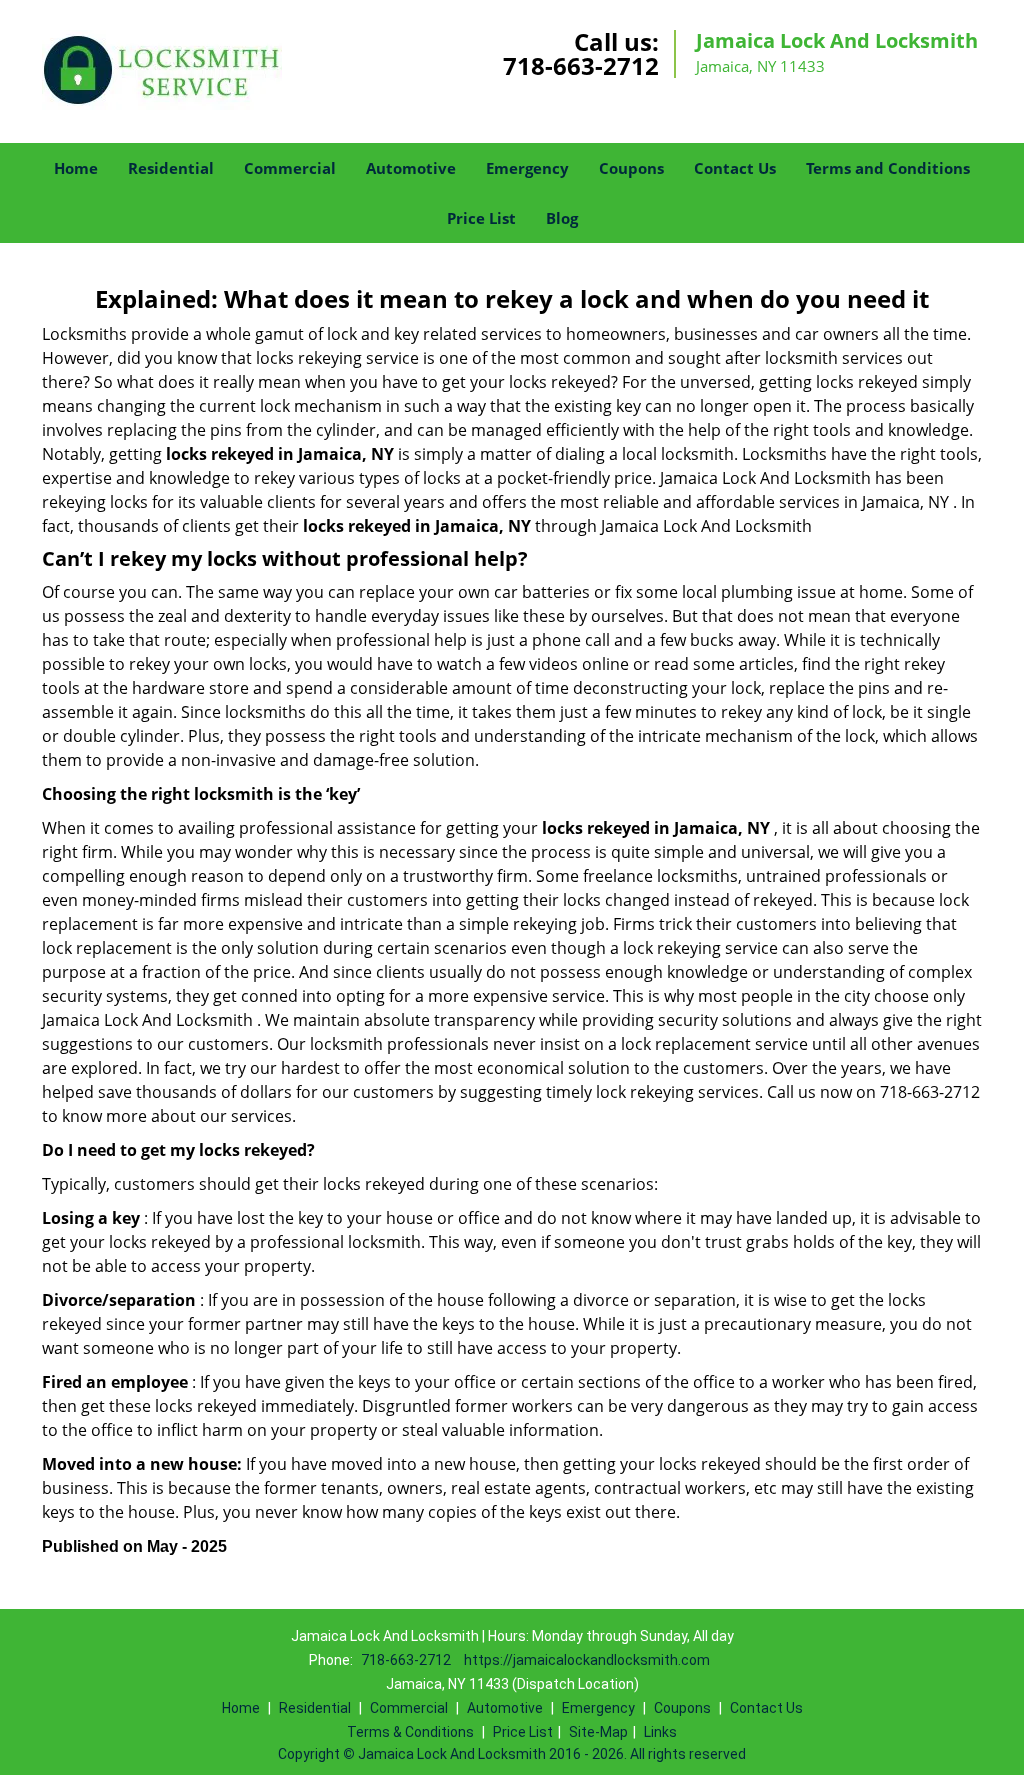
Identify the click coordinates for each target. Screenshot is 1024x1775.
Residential (171, 168)
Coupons (631, 168)
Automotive (411, 168)
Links (660, 1732)
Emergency (527, 168)
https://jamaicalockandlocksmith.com (587, 1660)
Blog (562, 218)
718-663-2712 (581, 65)
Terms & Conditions (410, 1732)
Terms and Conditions (888, 168)
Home (76, 168)
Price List (481, 218)
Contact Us (735, 168)
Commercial (290, 168)
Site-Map (598, 1732)
